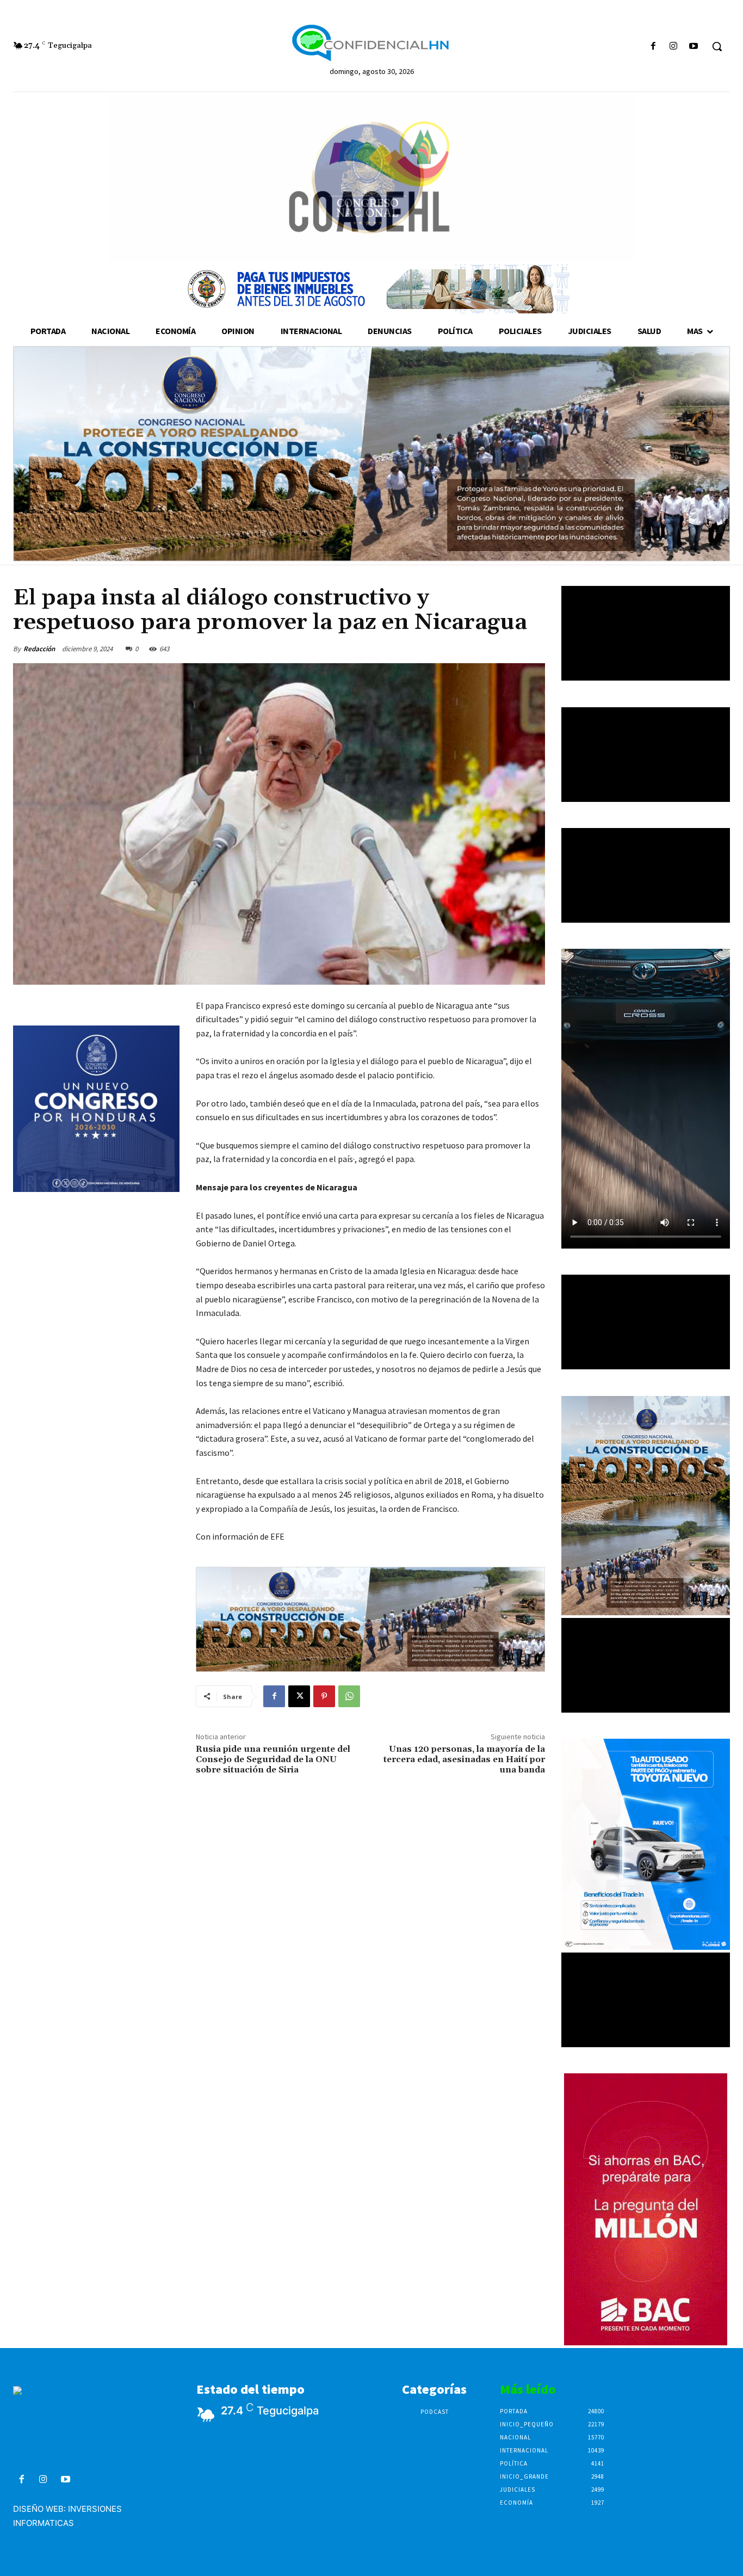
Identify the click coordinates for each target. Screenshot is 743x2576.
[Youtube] (694, 47)
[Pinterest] (324, 1696)
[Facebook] (653, 47)
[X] (299, 1696)
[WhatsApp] (349, 1696)
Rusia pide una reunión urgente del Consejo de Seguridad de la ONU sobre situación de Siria (273, 1759)
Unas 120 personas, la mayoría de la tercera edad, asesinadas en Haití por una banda (464, 1759)
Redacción (39, 649)
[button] (717, 46)
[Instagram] (674, 47)
